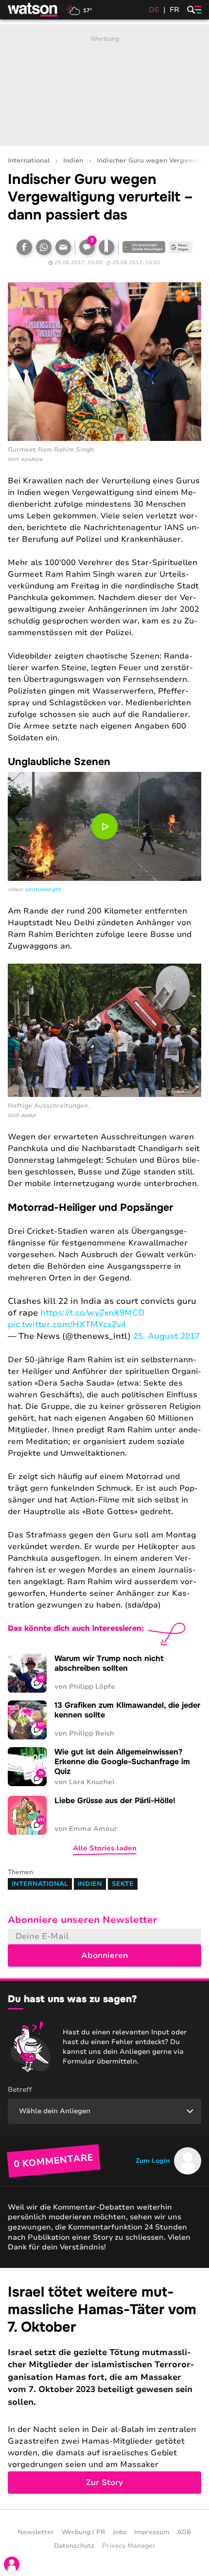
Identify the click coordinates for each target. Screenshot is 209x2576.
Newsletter (36, 2532)
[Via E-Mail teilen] (63, 247)
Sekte (123, 1884)
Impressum (152, 2532)
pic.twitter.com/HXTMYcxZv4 (67, 1325)
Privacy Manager (129, 2546)
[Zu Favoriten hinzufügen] (106, 247)
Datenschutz (74, 2546)
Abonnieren (104, 1955)
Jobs (120, 2532)
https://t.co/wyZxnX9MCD (92, 1313)
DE (154, 10)
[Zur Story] (104, 2389)
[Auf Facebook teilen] (24, 247)
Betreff (20, 2090)
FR (174, 10)
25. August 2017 (166, 1336)
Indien (73, 161)
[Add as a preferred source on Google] (144, 247)
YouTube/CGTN (43, 889)
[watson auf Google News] (181, 247)
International (29, 161)
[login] (12, 2564)
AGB (184, 2532)
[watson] (33, 10)
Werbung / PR (83, 2532)
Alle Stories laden (105, 1848)
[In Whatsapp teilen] (44, 247)
